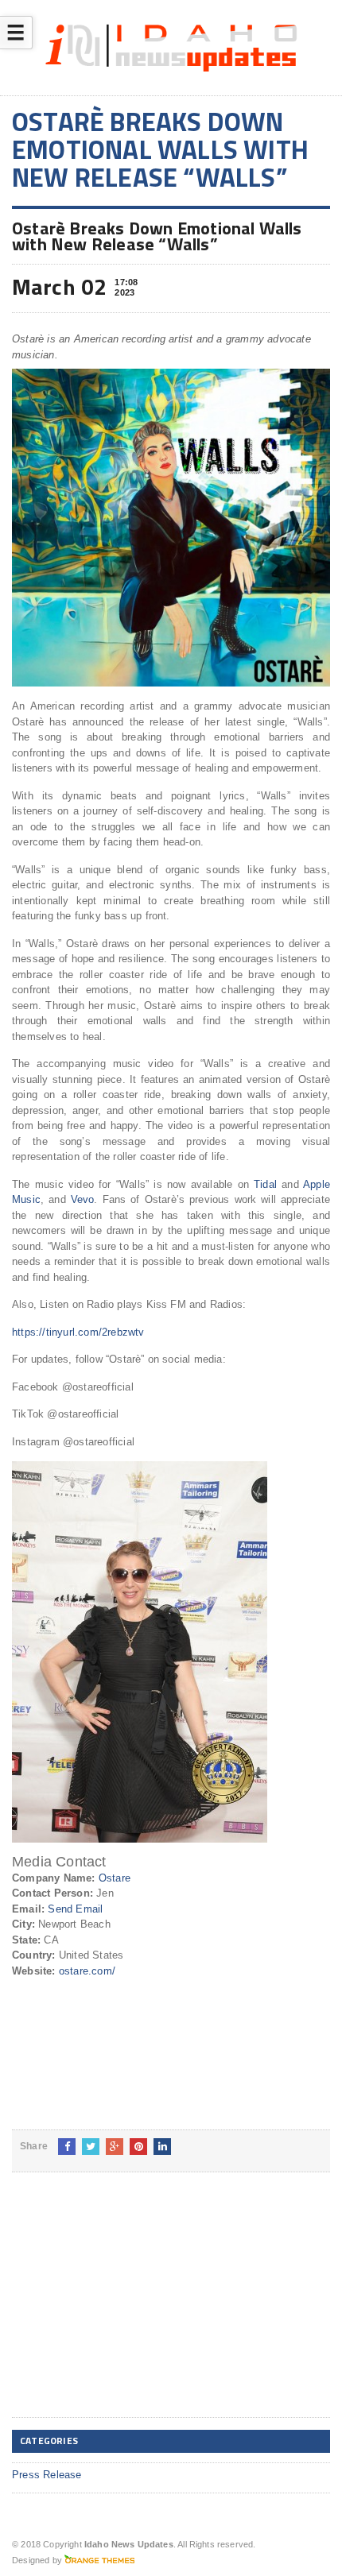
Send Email (75, 1909)
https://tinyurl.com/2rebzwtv (78, 1332)
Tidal (263, 1184)
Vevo (80, 1199)
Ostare (115, 1878)
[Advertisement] (131, 2307)
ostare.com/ (87, 1971)
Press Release (47, 2475)
